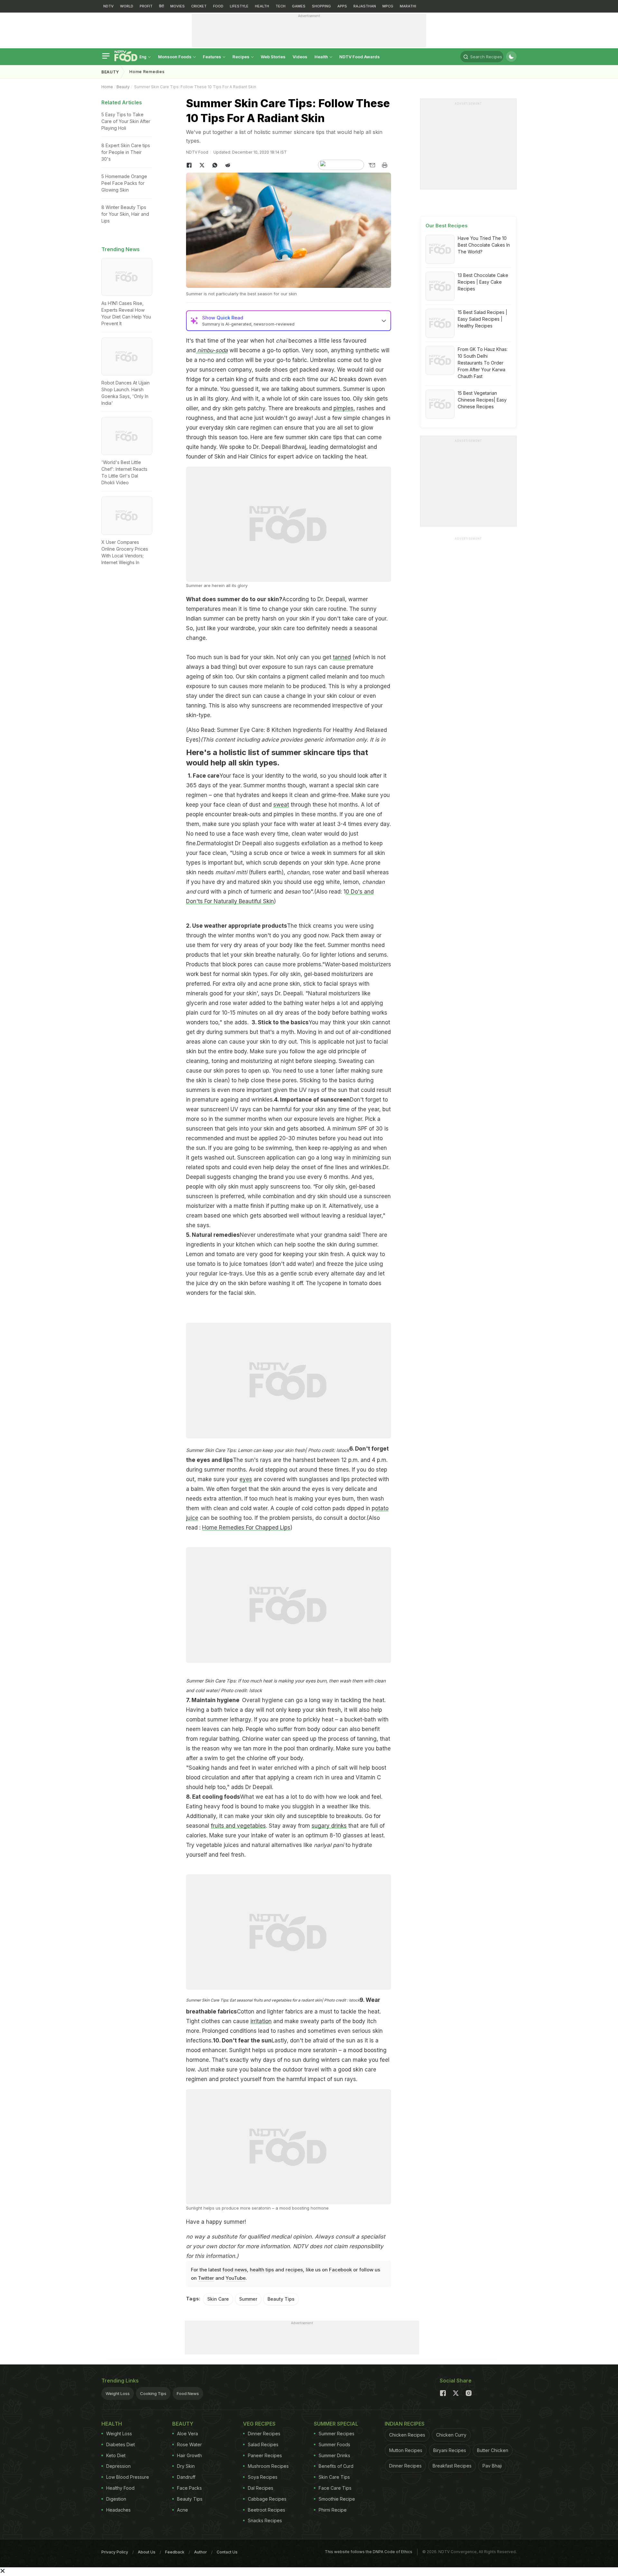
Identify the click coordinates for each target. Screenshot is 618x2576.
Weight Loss (118, 2393)
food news (235, 2270)
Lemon (195, 1254)
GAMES (299, 6)
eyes (246, 1479)
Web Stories (273, 57)
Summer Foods (334, 2444)
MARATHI (408, 6)
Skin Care (218, 2299)
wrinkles (371, 1167)
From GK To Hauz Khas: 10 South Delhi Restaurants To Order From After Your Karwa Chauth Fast (483, 363)
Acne (183, 2510)
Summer (248, 2299)
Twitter (206, 2278)
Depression (118, 2466)
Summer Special (336, 2424)
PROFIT (146, 6)
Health (322, 57)
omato (226, 1254)
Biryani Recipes (450, 2450)
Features (212, 57)
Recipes (241, 57)
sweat (281, 805)
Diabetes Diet (121, 2444)
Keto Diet (116, 2455)
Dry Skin (186, 2466)
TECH (281, 6)
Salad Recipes (263, 2444)
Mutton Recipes (406, 2450)
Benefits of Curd (336, 2466)
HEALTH (262, 6)
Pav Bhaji (492, 2466)
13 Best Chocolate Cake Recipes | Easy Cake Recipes (483, 282)
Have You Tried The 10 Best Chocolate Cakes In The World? (484, 245)
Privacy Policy (115, 2552)
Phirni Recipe (333, 2510)
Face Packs (189, 2488)
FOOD (218, 6)
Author (201, 2552)
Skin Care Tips (334, 2477)
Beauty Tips (281, 2299)
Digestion (116, 2499)
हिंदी (161, 6)
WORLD (127, 6)
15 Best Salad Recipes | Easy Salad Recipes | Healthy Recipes (482, 319)
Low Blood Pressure (128, 2477)
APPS (342, 6)
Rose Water (189, 2444)
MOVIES (178, 6)
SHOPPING (321, 6)
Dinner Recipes (264, 2434)
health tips (262, 2270)
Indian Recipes (405, 2424)
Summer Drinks (334, 2455)
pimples (343, 408)
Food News (188, 2393)
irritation (261, 2021)
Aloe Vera (187, 2434)
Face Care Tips (335, 2488)
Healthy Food (120, 2488)
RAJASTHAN (365, 6)
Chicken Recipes (407, 2435)
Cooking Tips (153, 2393)
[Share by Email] (372, 165)
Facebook (340, 2270)
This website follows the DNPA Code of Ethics (369, 2552)
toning (220, 1061)
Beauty (110, 72)
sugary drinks (329, 1826)
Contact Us (227, 2552)
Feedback (175, 2552)
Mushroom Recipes (268, 2466)
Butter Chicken (493, 2450)
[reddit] (228, 165)
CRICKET (199, 6)
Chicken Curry (451, 2435)
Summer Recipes (337, 2434)
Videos (300, 57)
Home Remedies (147, 72)
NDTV (108, 6)
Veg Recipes (259, 2424)
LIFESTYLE (239, 6)
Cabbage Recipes (267, 2499)
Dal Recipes (261, 2488)
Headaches (118, 2510)
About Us (147, 2552)
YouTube (236, 2278)
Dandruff (186, 2477)
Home (107, 87)
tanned (342, 657)
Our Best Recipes (447, 226)
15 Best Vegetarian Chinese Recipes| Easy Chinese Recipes (482, 400)
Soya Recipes (263, 2477)
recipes (294, 2270)
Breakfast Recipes (452, 2466)
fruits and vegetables (238, 1826)
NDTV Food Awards (360, 57)
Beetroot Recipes (267, 2510)
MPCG (388, 6)
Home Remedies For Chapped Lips (246, 1528)
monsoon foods (175, 57)
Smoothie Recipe (337, 2499)
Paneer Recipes (265, 2455)
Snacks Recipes (265, 2520)
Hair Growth (189, 2455)
